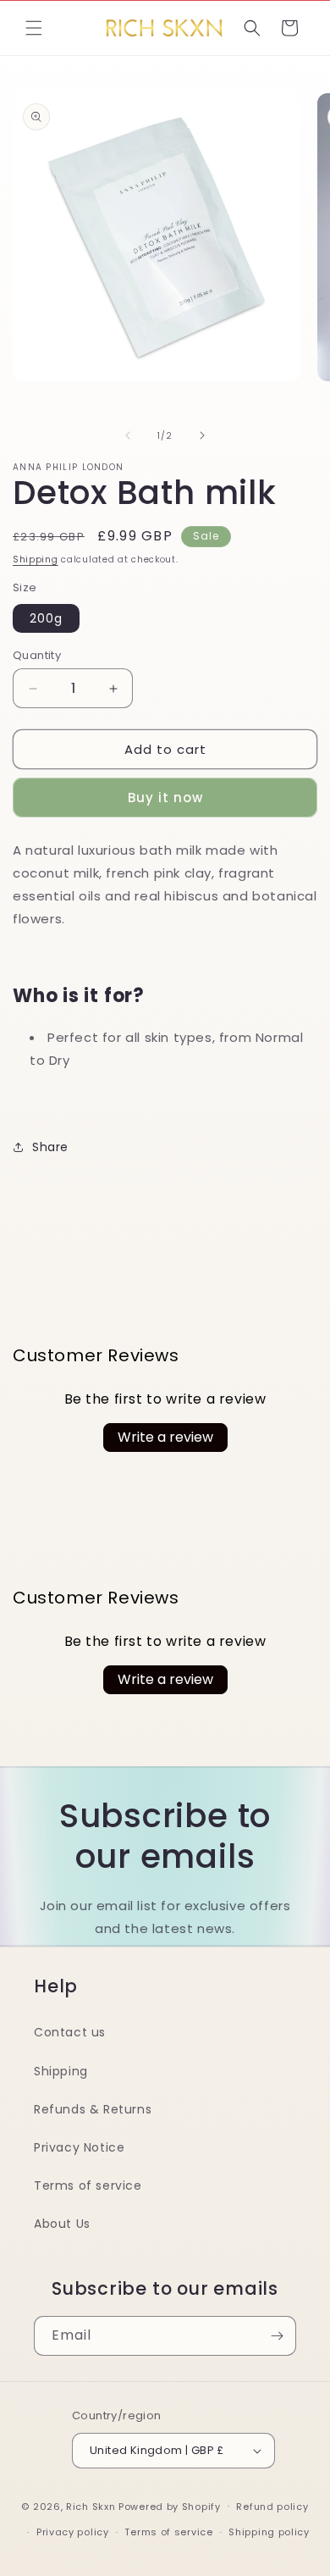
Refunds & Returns (93, 2109)
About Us (62, 2224)
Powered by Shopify (170, 2506)
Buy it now (165, 798)
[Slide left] (128, 435)
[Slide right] (202, 435)
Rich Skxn (92, 2506)
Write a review (165, 1437)
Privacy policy (73, 2532)
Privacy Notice (79, 2147)
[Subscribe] (277, 2336)
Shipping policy (269, 2532)
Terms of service (88, 2185)
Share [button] (50, 1147)
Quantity (37, 655)
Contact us (70, 2032)
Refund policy (272, 2507)
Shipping (36, 560)
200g (46, 618)
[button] (34, 28)
